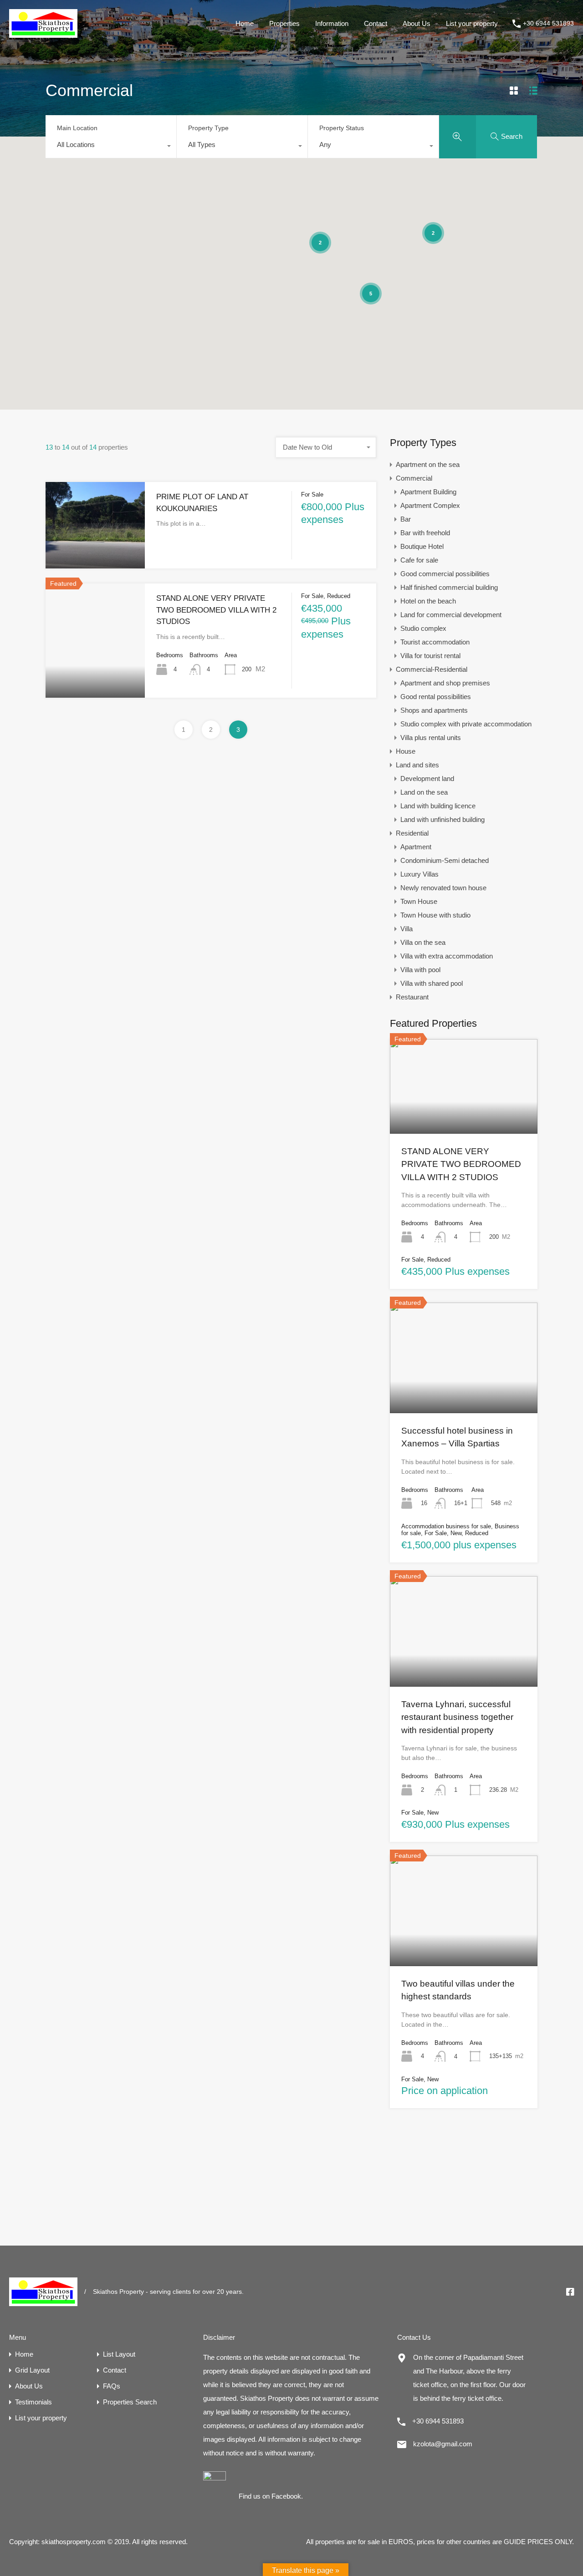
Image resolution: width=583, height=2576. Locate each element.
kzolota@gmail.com (443, 2444)
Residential (412, 833)
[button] (372, 204)
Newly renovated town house (443, 888)
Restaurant (412, 997)
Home (245, 23)
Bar (406, 519)
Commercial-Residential (432, 669)
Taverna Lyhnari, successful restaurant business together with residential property (457, 1717)
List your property (472, 23)
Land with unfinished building (442, 819)
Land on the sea (424, 792)
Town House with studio (435, 915)
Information (332, 23)
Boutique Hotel (422, 546)
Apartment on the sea (428, 464)
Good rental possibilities (436, 697)
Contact (376, 23)
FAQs (112, 2386)
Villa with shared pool (432, 983)
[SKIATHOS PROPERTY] (43, 33)
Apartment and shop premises (445, 683)
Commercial (414, 478)
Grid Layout (32, 2370)
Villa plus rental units (431, 738)
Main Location (77, 128)
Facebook (286, 2496)
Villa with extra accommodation (447, 956)
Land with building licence (438, 806)
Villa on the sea (423, 942)
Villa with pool (420, 970)
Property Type (208, 128)
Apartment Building (428, 492)
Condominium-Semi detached (445, 860)
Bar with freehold (425, 533)
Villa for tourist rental (430, 656)
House (406, 751)
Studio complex (423, 628)
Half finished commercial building (449, 587)
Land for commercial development (451, 615)
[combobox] (111, 147)
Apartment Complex (430, 505)
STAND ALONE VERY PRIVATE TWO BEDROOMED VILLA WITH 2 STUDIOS (216, 610)
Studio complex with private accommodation (466, 724)
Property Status (342, 128)
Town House (419, 901)
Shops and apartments (434, 710)
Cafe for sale (419, 560)
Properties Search (130, 2402)
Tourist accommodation (435, 642)
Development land (427, 778)
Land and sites (417, 765)
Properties (284, 23)
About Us (417, 23)
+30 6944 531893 (548, 23)
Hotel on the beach (428, 601)
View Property (95, 551)
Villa (407, 929)
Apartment (416, 847)
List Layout (119, 2354)
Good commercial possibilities (445, 574)
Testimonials (33, 2402)
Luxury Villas (419, 874)
